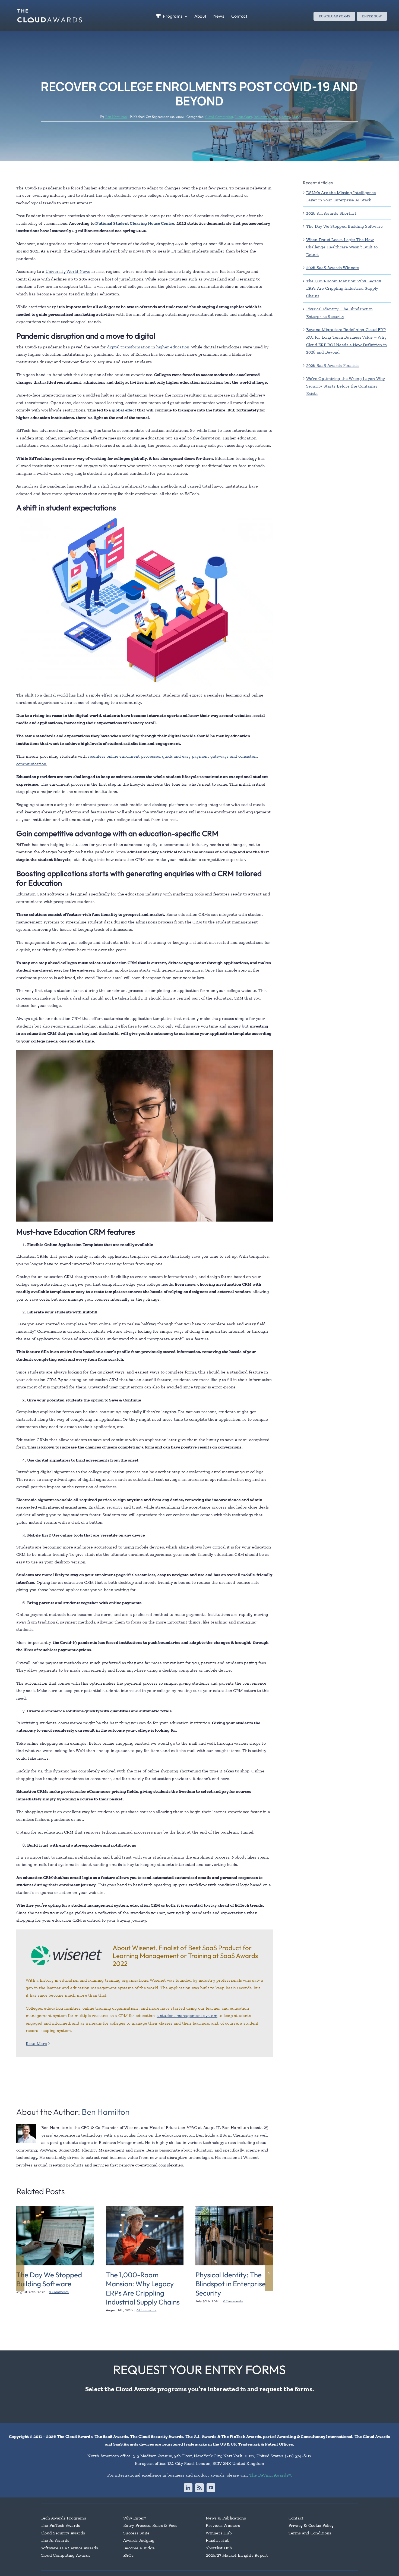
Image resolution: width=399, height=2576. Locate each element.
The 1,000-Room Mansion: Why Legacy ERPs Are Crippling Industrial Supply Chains (143, 2288)
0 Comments (59, 2292)
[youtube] (211, 2488)
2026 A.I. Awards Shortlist (331, 213)
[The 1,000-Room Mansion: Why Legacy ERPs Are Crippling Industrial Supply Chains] (145, 2208)
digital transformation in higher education (148, 347)
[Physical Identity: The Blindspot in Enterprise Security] (234, 2208)
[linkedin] (188, 2488)
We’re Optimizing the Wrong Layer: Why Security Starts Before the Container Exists (346, 386)
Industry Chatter (267, 117)
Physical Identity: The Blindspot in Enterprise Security (231, 2284)
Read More (36, 2043)
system (210, 2015)
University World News (68, 271)
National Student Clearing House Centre (135, 223)
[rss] (199, 2488)
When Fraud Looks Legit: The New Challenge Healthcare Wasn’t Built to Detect (342, 247)
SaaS (295, 117)
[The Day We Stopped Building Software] (55, 2208)
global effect (124, 410)
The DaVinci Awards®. (271, 2475)
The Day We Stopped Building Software (49, 2279)
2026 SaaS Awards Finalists (333, 365)
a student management (180, 2015)
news (286, 117)
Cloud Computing (219, 117)
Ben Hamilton (116, 117)
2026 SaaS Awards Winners (333, 268)
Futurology (243, 117)
